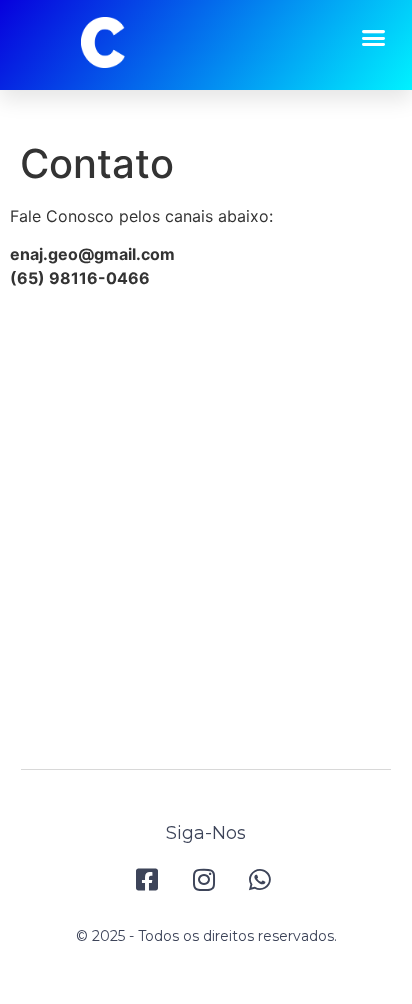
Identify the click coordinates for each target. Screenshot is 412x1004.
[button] (374, 38)
